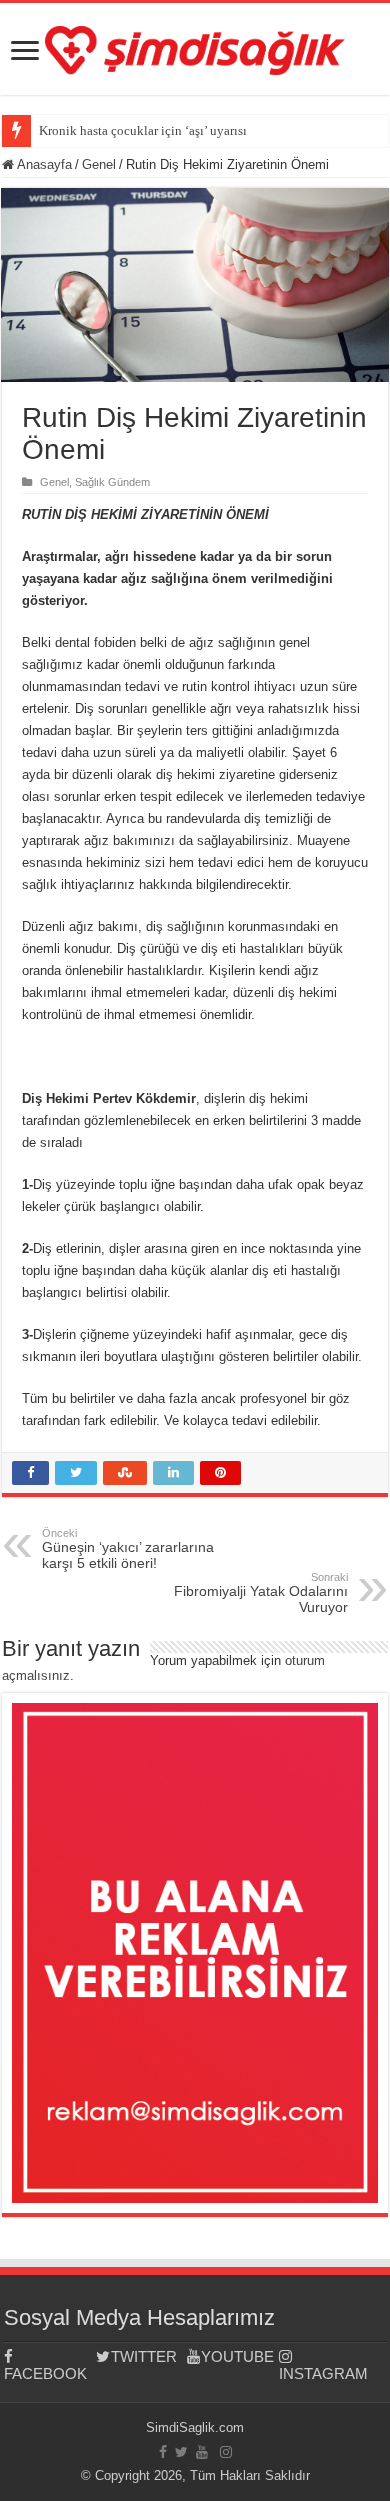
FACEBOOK (45, 2373)
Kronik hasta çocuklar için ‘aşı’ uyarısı (143, 130)
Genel (99, 164)
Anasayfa (43, 164)
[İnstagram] (226, 2452)
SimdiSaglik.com (195, 2427)
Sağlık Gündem (112, 482)
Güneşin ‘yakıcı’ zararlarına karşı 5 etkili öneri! (128, 1549)
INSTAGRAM (323, 2373)
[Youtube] (202, 2452)
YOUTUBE (237, 2356)
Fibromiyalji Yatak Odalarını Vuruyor (261, 1593)
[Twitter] (181, 2452)
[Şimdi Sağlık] (195, 47)
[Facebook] (163, 2452)
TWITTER (144, 2356)
